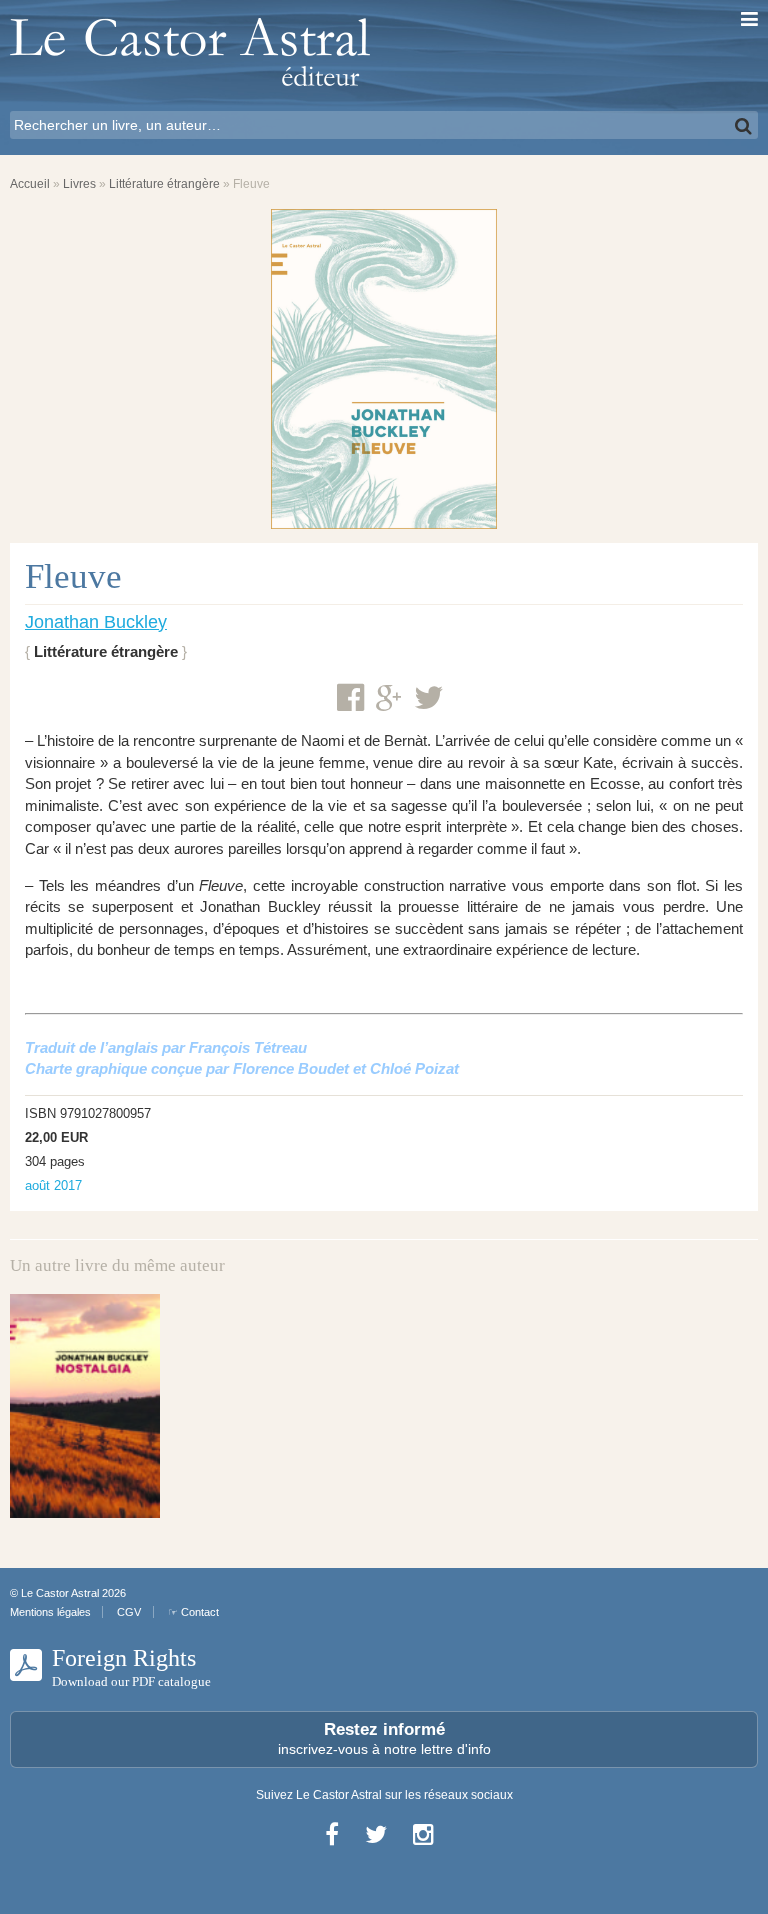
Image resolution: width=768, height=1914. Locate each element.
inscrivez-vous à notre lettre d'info (384, 1738)
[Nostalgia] (85, 1406)
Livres (79, 184)
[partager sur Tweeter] (429, 698)
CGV (129, 1612)
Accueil (30, 184)
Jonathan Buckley (96, 622)
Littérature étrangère (164, 184)
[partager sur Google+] (389, 699)
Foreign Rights (131, 1667)
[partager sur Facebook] (350, 698)
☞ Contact (193, 1612)
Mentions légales (50, 1612)
